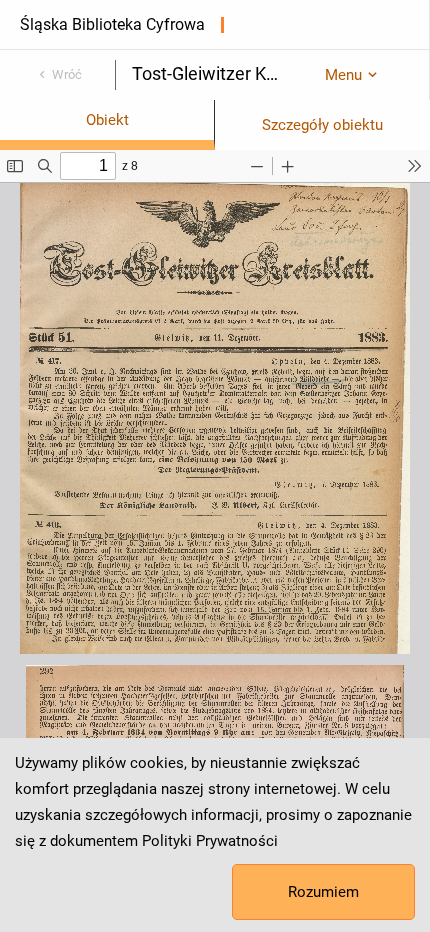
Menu (343, 75)
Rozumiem (323, 892)
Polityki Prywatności (210, 841)
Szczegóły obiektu (322, 125)
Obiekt (107, 120)
